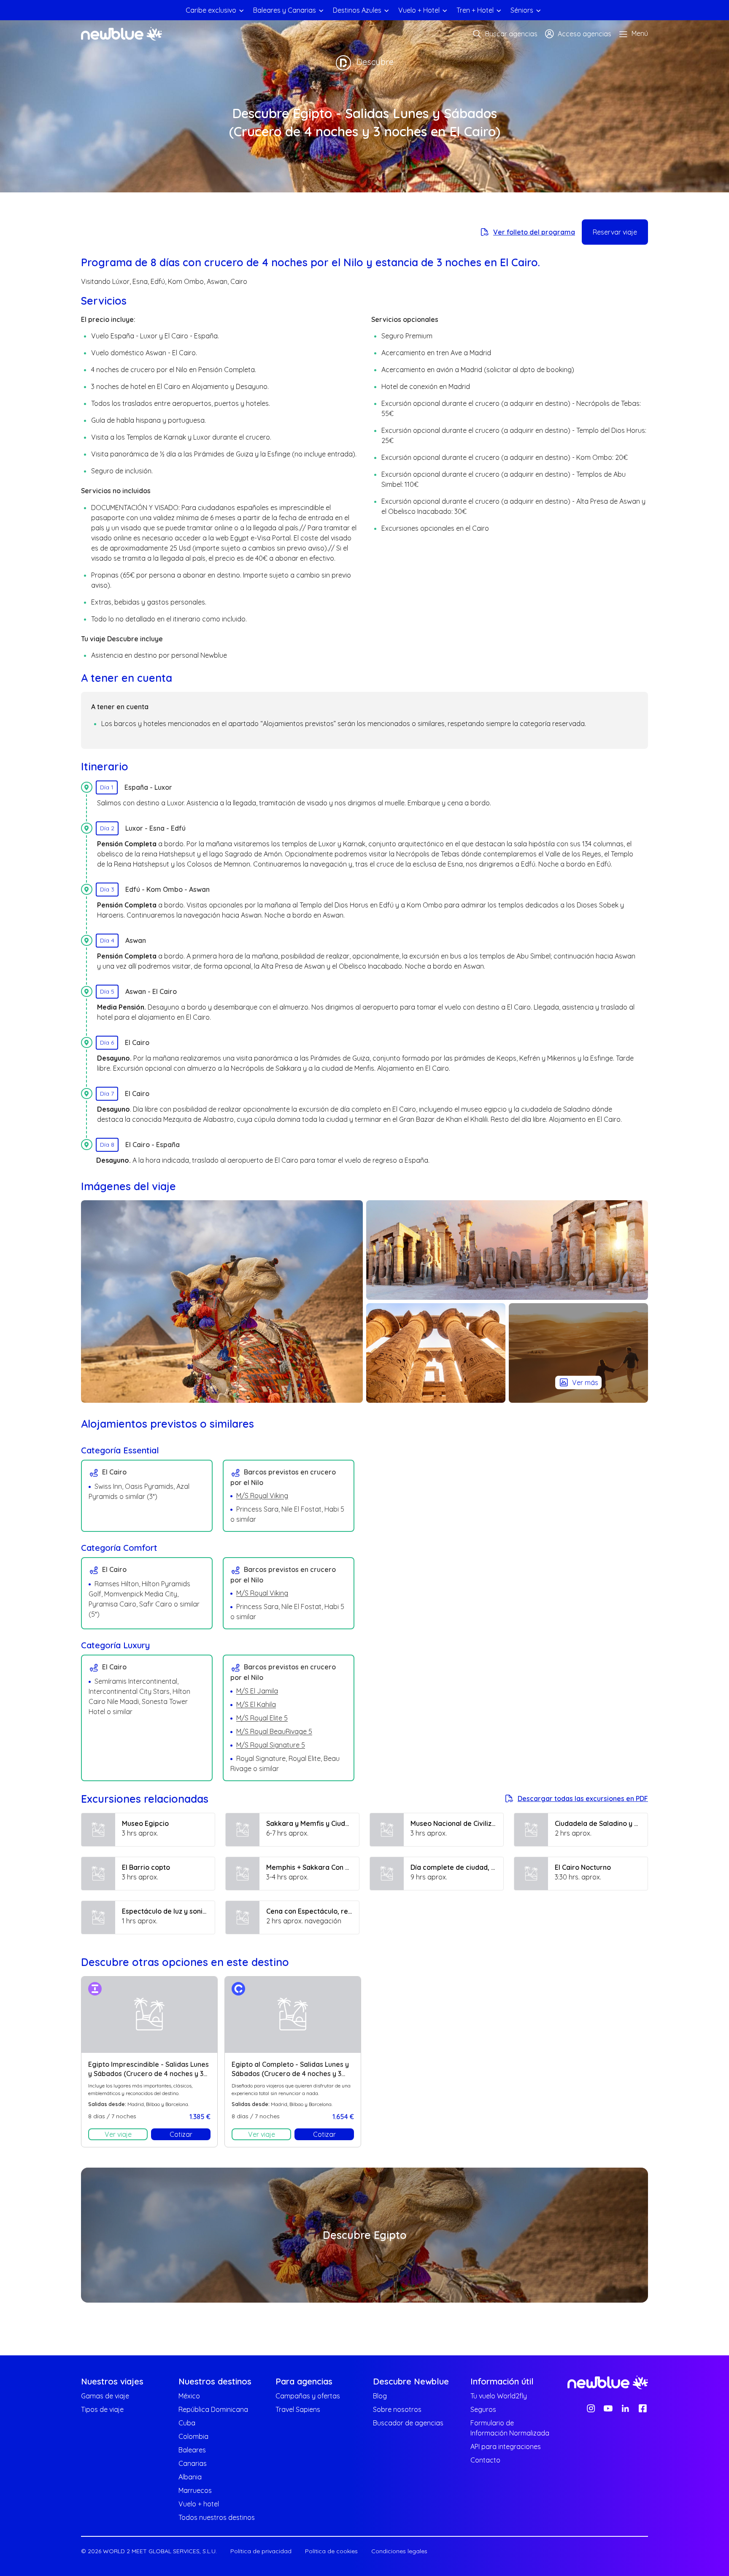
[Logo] (121, 34)
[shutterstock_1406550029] (436, 1353)
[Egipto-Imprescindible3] (507, 1250)
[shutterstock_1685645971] (222, 1302)
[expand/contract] (241, 10)
